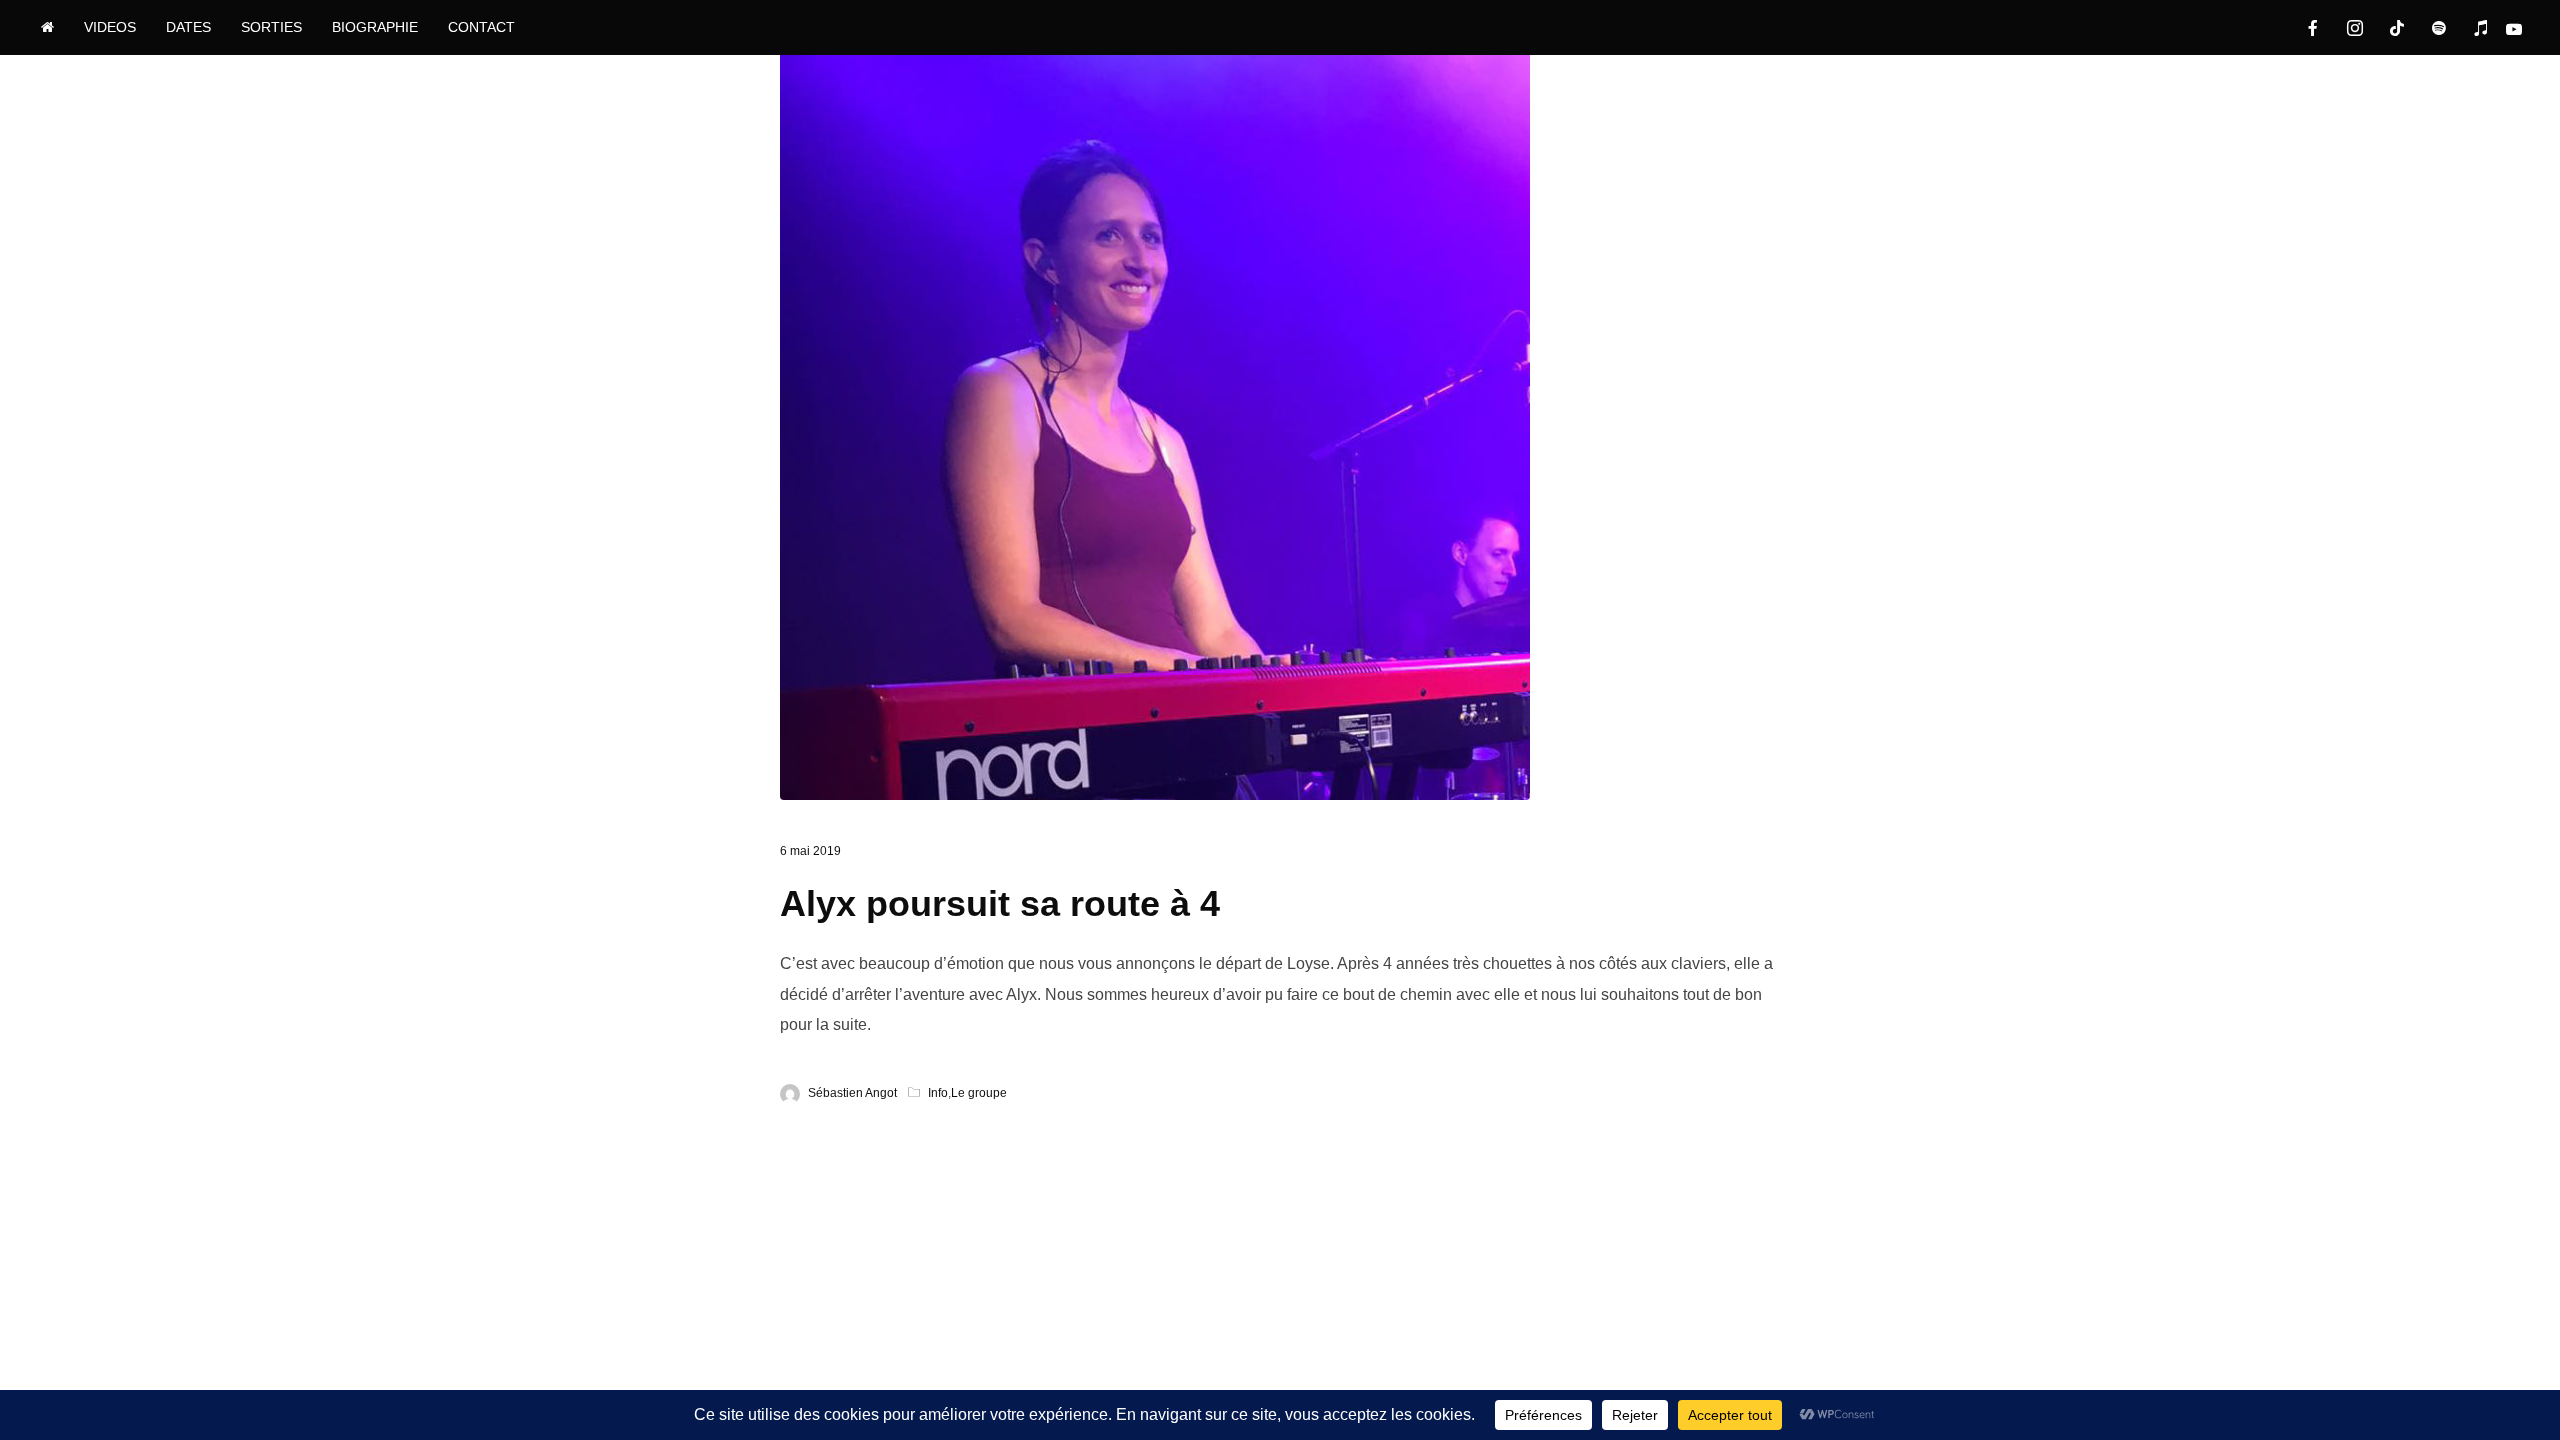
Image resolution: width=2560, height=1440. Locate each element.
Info (938, 1093)
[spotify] (2439, 28)
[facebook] (2313, 28)
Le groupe (979, 1093)
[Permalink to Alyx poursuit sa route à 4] (1155, 425)
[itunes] (2481, 28)
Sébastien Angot (852, 1093)
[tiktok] (2397, 28)
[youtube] (2523, 29)
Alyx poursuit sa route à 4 (1000, 903)
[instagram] (2355, 28)
